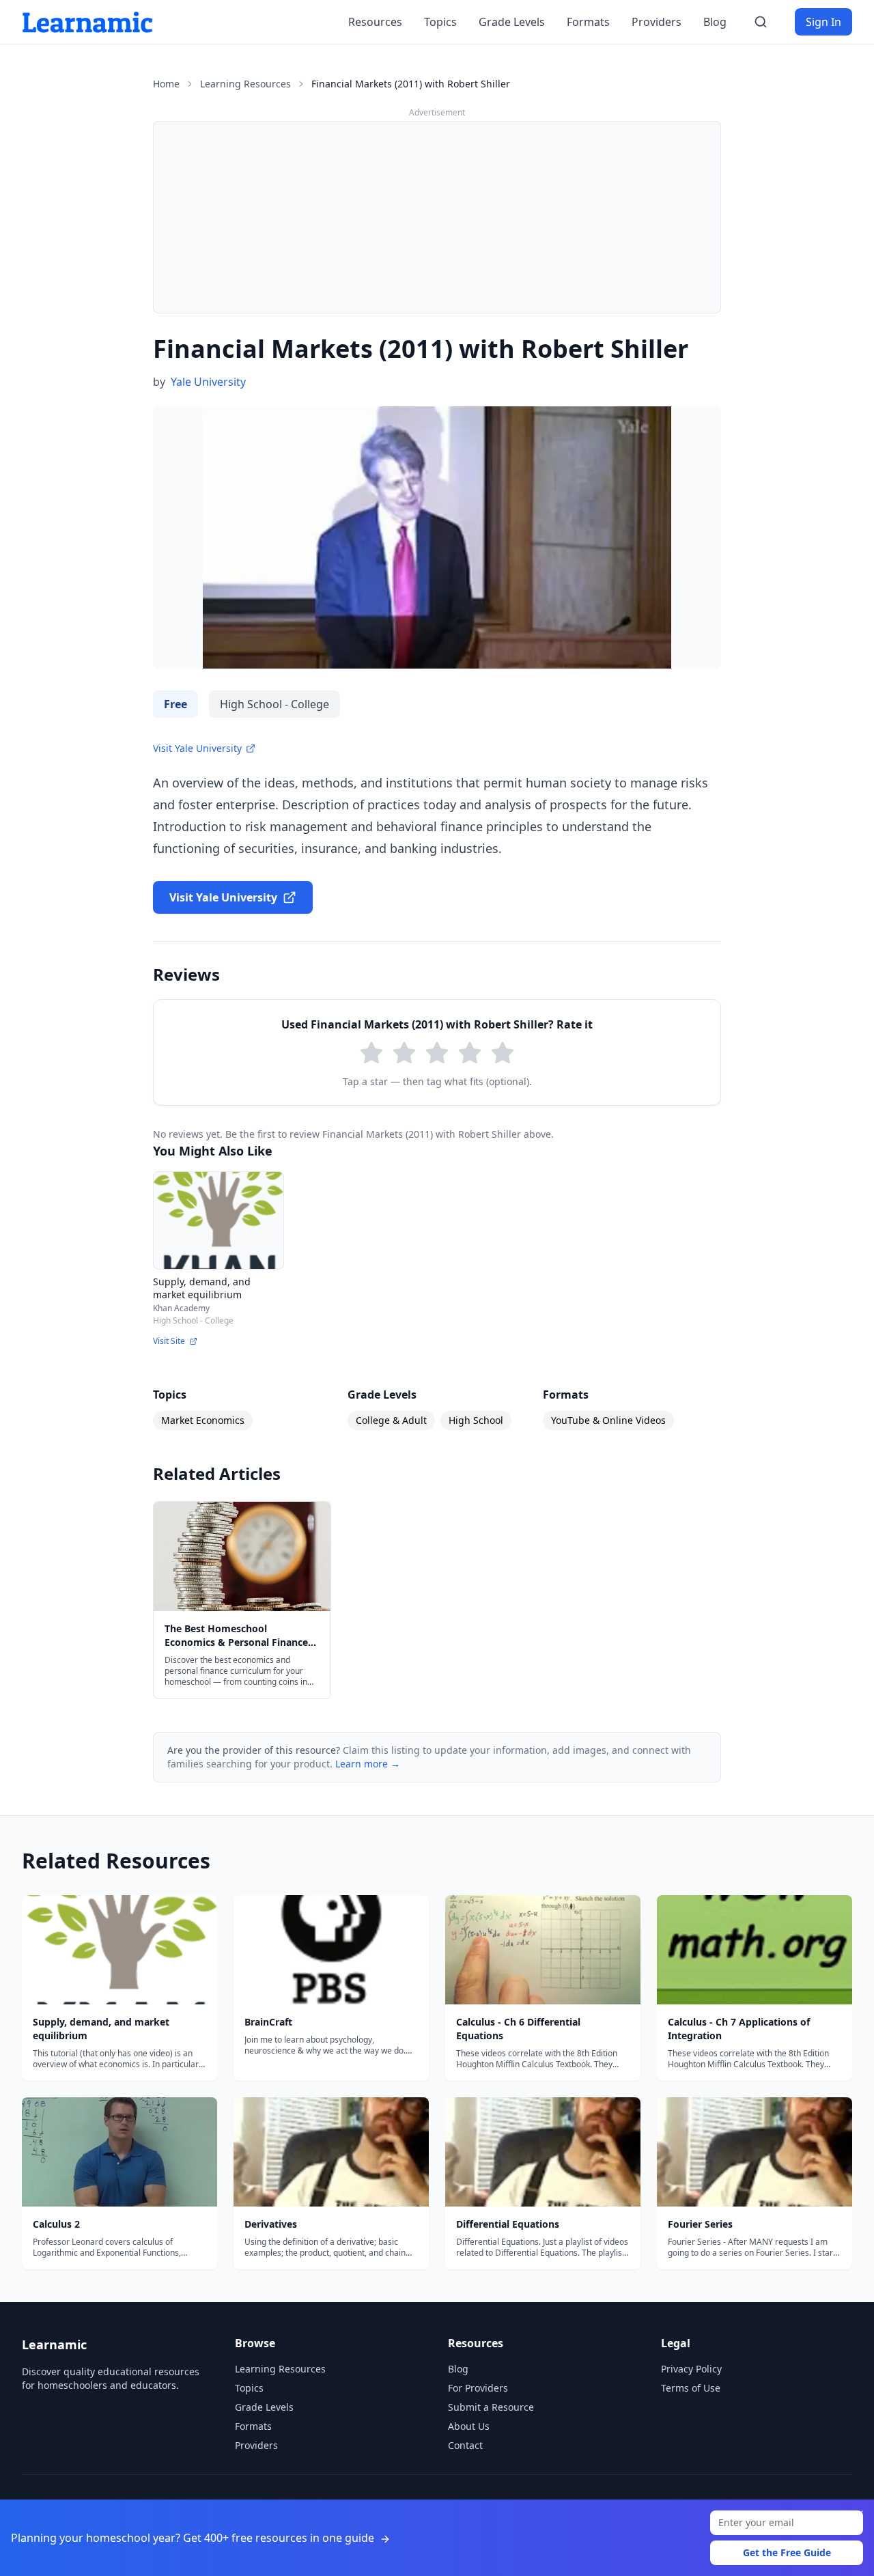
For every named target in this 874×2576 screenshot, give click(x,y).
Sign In (823, 22)
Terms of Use (691, 2388)
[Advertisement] (437, 217)
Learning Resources (245, 84)
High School (476, 1420)
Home (166, 84)
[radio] (371, 1053)
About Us (469, 2426)
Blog (715, 22)
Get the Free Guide (787, 2552)
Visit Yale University (197, 748)
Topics (440, 22)
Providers (657, 22)
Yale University (208, 382)
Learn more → (368, 1764)
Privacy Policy (691, 2369)
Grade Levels (512, 22)
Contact (465, 2445)
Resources (375, 22)
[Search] (761, 22)
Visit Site (169, 1341)
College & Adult (391, 1420)
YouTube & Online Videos (608, 1420)
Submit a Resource (491, 2407)
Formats (588, 22)
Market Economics (203, 1420)
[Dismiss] (859, 2515)
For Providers (478, 2388)
